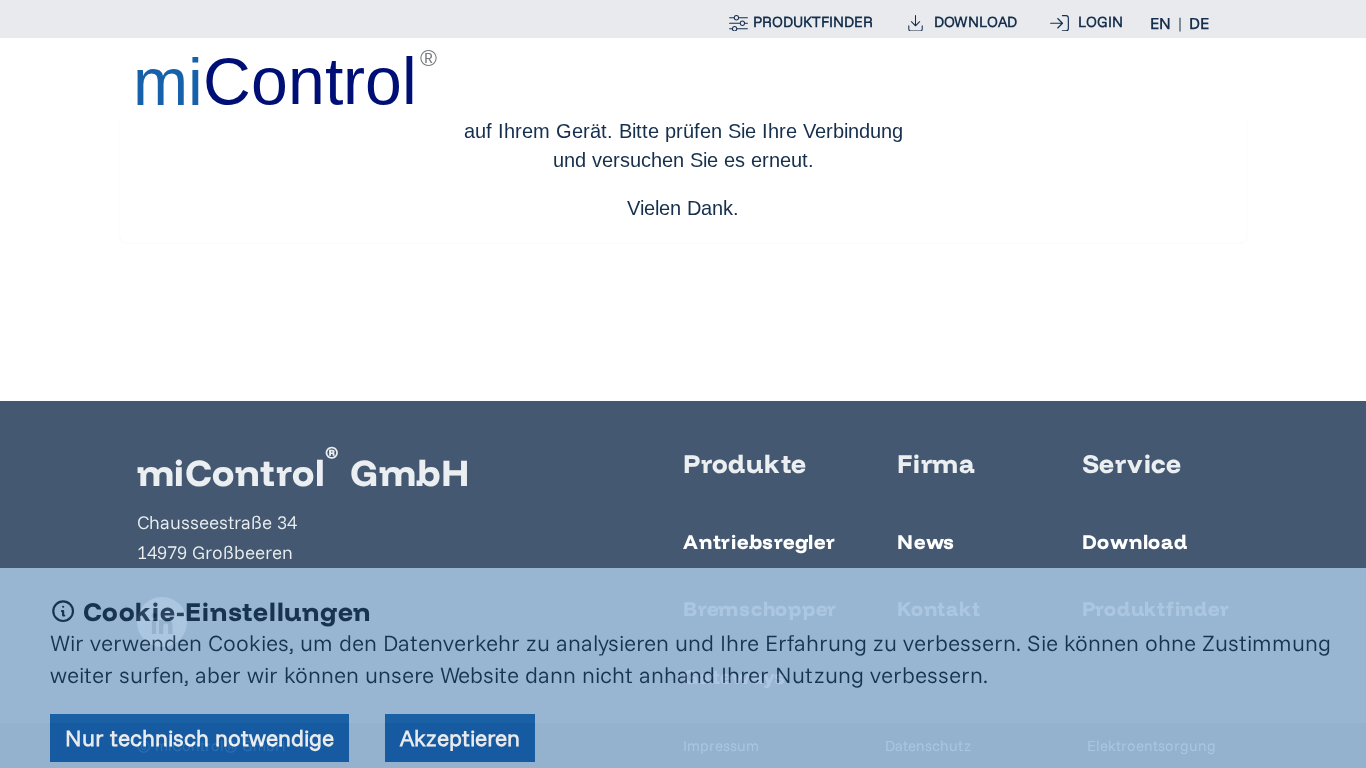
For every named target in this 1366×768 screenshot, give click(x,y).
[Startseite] (287, 77)
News (926, 541)
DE (1199, 23)
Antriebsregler (759, 541)
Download (1135, 541)
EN (1160, 23)
